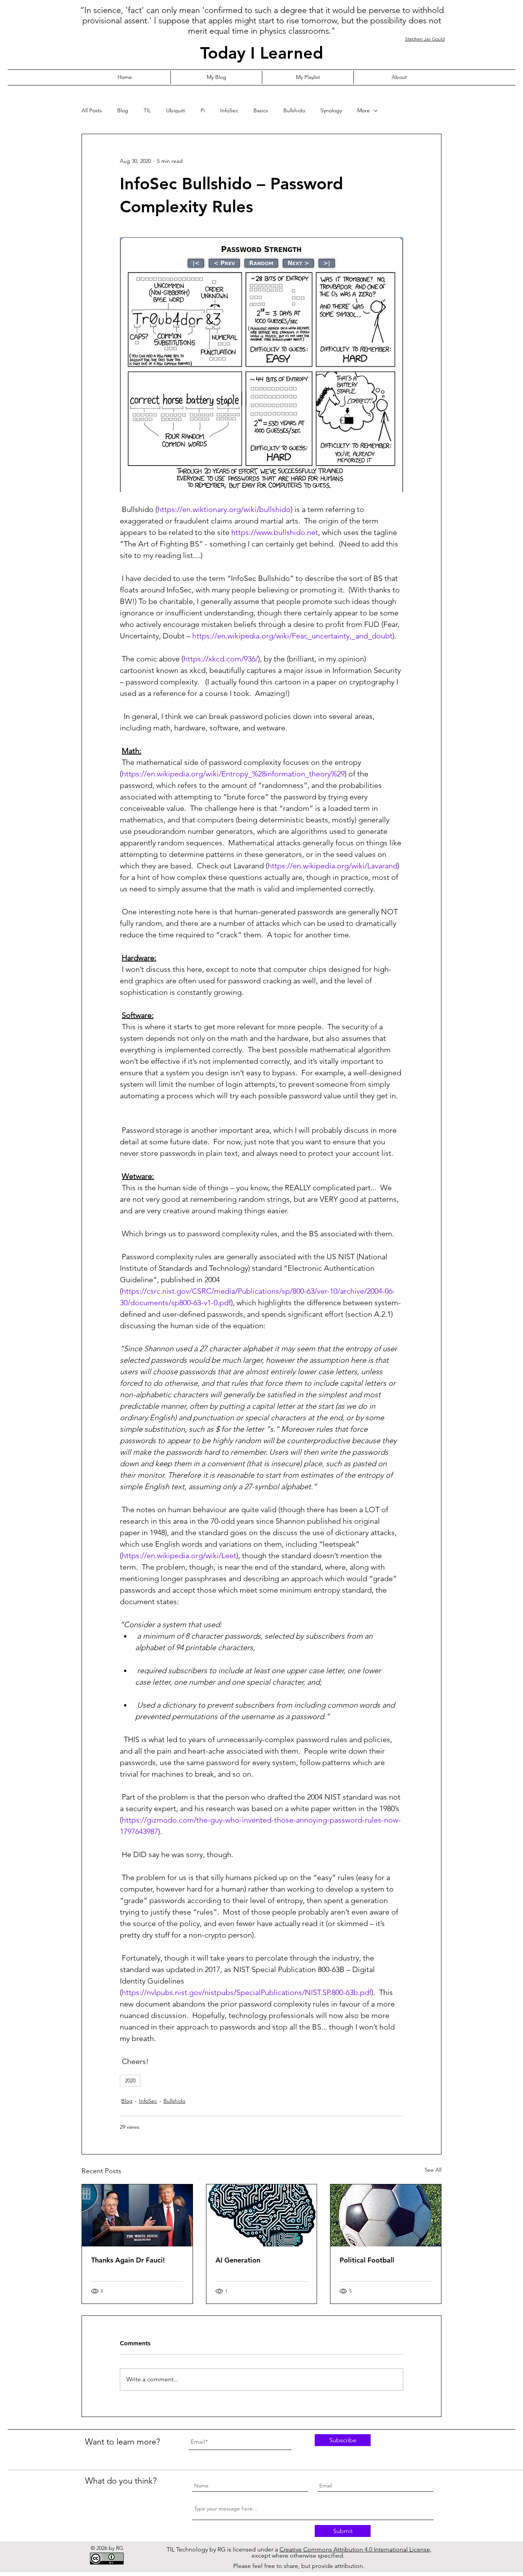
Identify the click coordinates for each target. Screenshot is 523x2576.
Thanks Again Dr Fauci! (128, 2260)
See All (433, 2170)
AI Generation (238, 2260)
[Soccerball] (386, 2215)
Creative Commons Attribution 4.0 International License (355, 2549)
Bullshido (294, 110)
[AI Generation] (262, 2215)
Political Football (367, 2260)
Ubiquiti (176, 110)
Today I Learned (262, 53)
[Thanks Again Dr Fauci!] (137, 2215)
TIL (147, 110)
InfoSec (229, 110)
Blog (123, 110)
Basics (261, 110)
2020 (130, 2080)
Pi (203, 110)
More (364, 110)
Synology (331, 110)
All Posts (92, 110)
